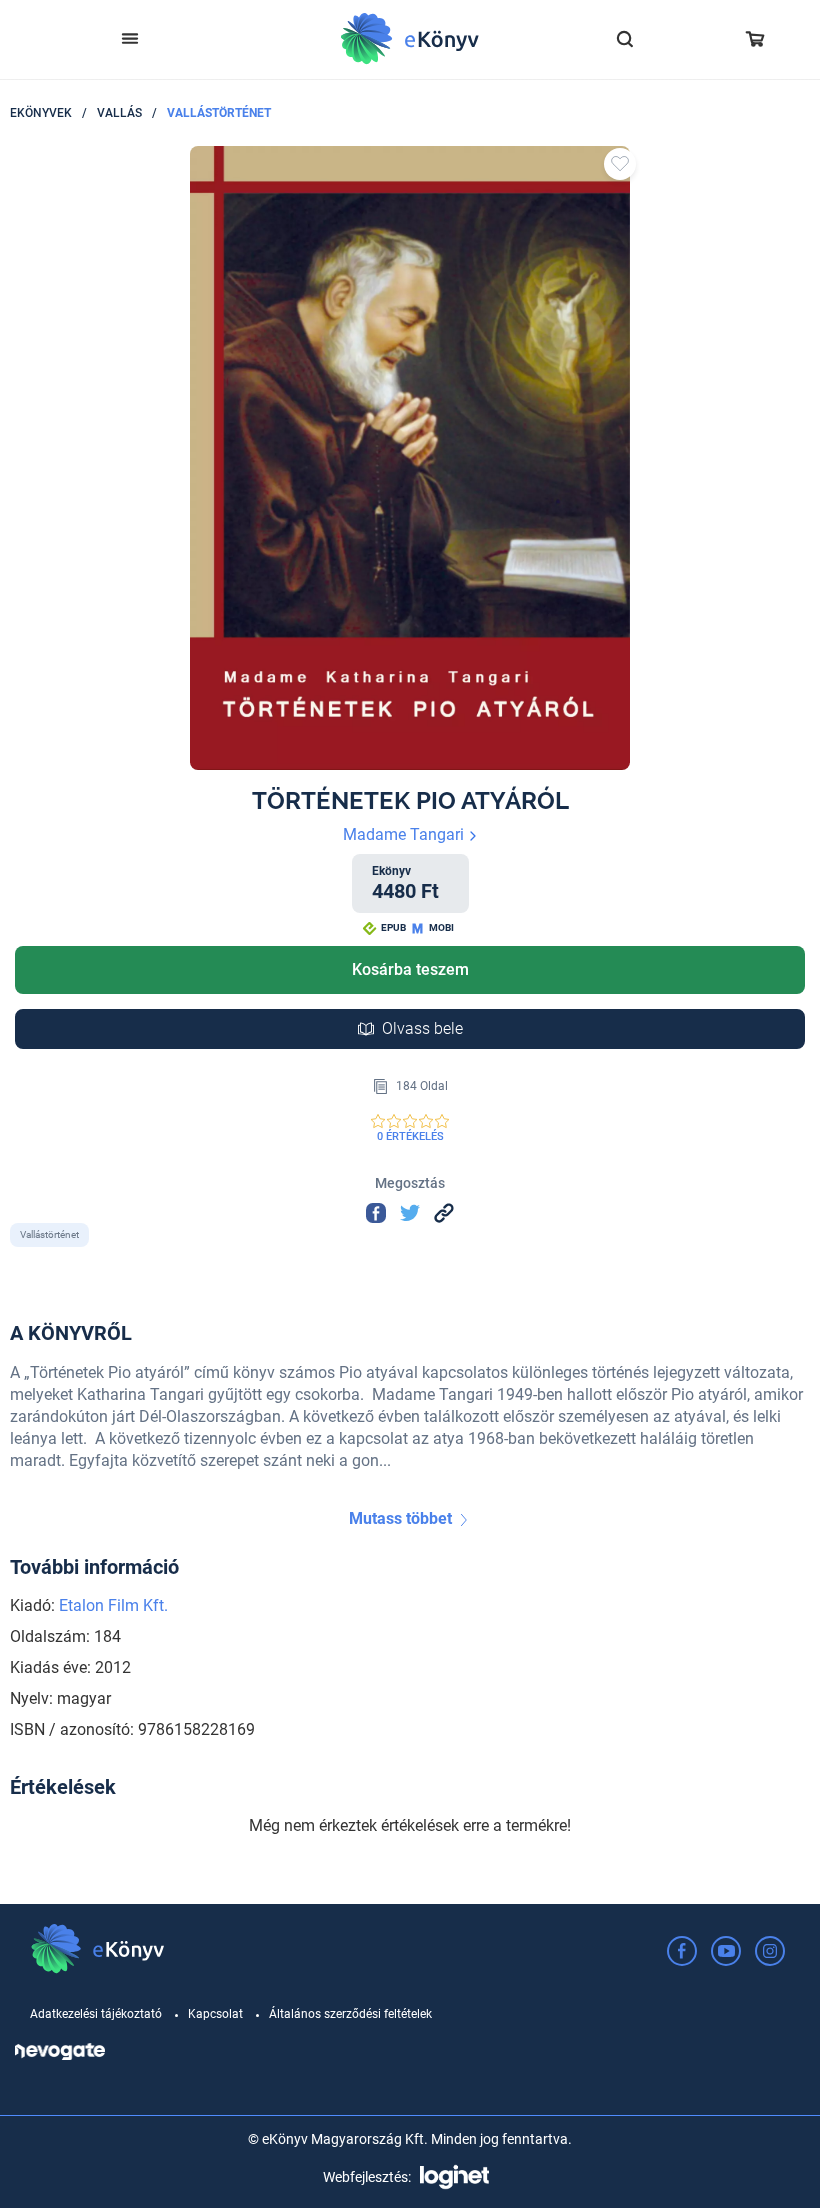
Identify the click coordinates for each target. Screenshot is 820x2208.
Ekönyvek (41, 113)
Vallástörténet (219, 113)
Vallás (119, 113)
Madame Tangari (405, 834)
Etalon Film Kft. (113, 1605)
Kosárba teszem (410, 969)
